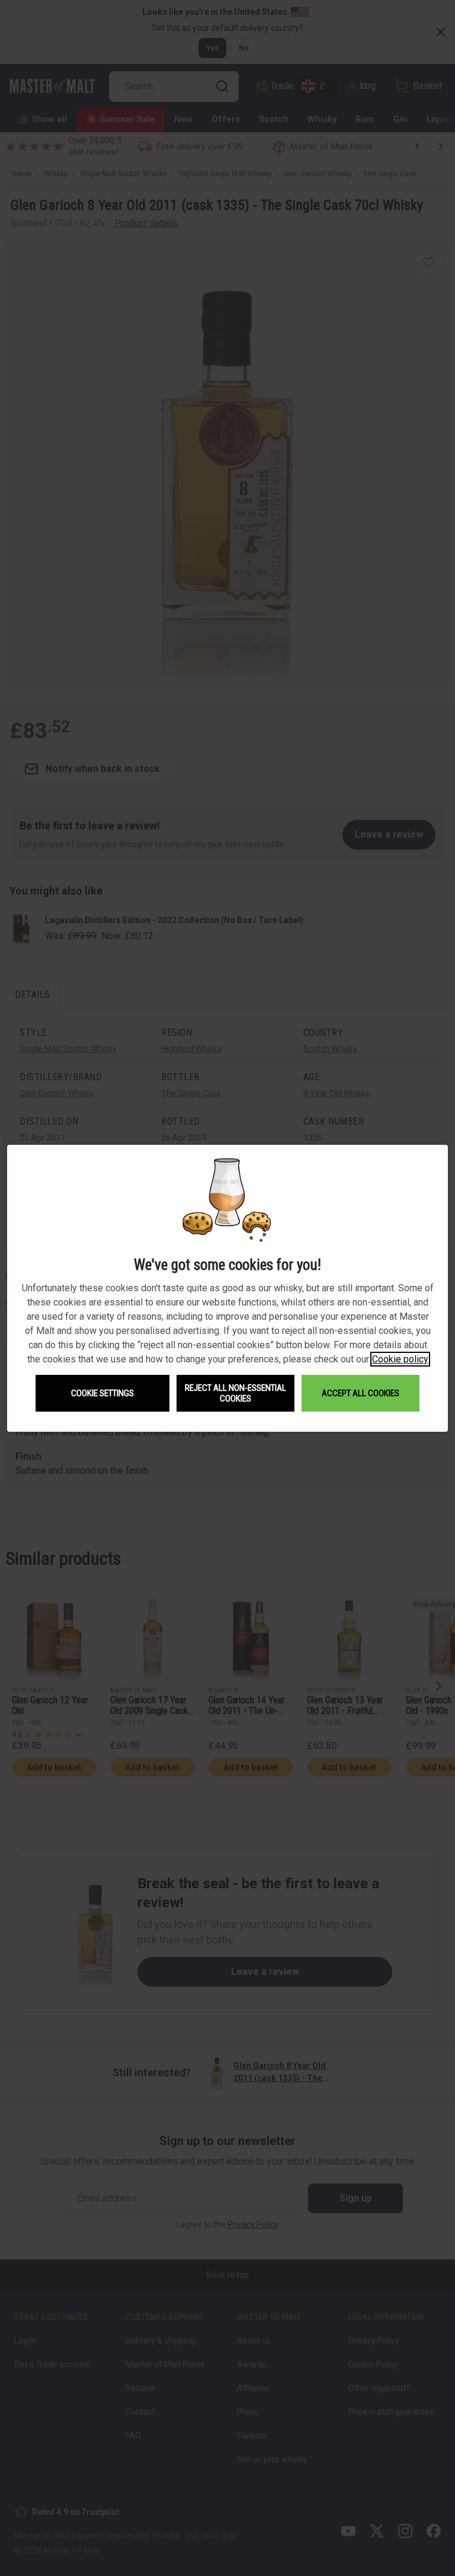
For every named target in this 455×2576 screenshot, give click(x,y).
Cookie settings (102, 1393)
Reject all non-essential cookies (235, 1393)
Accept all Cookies (361, 1393)
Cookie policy (400, 1359)
